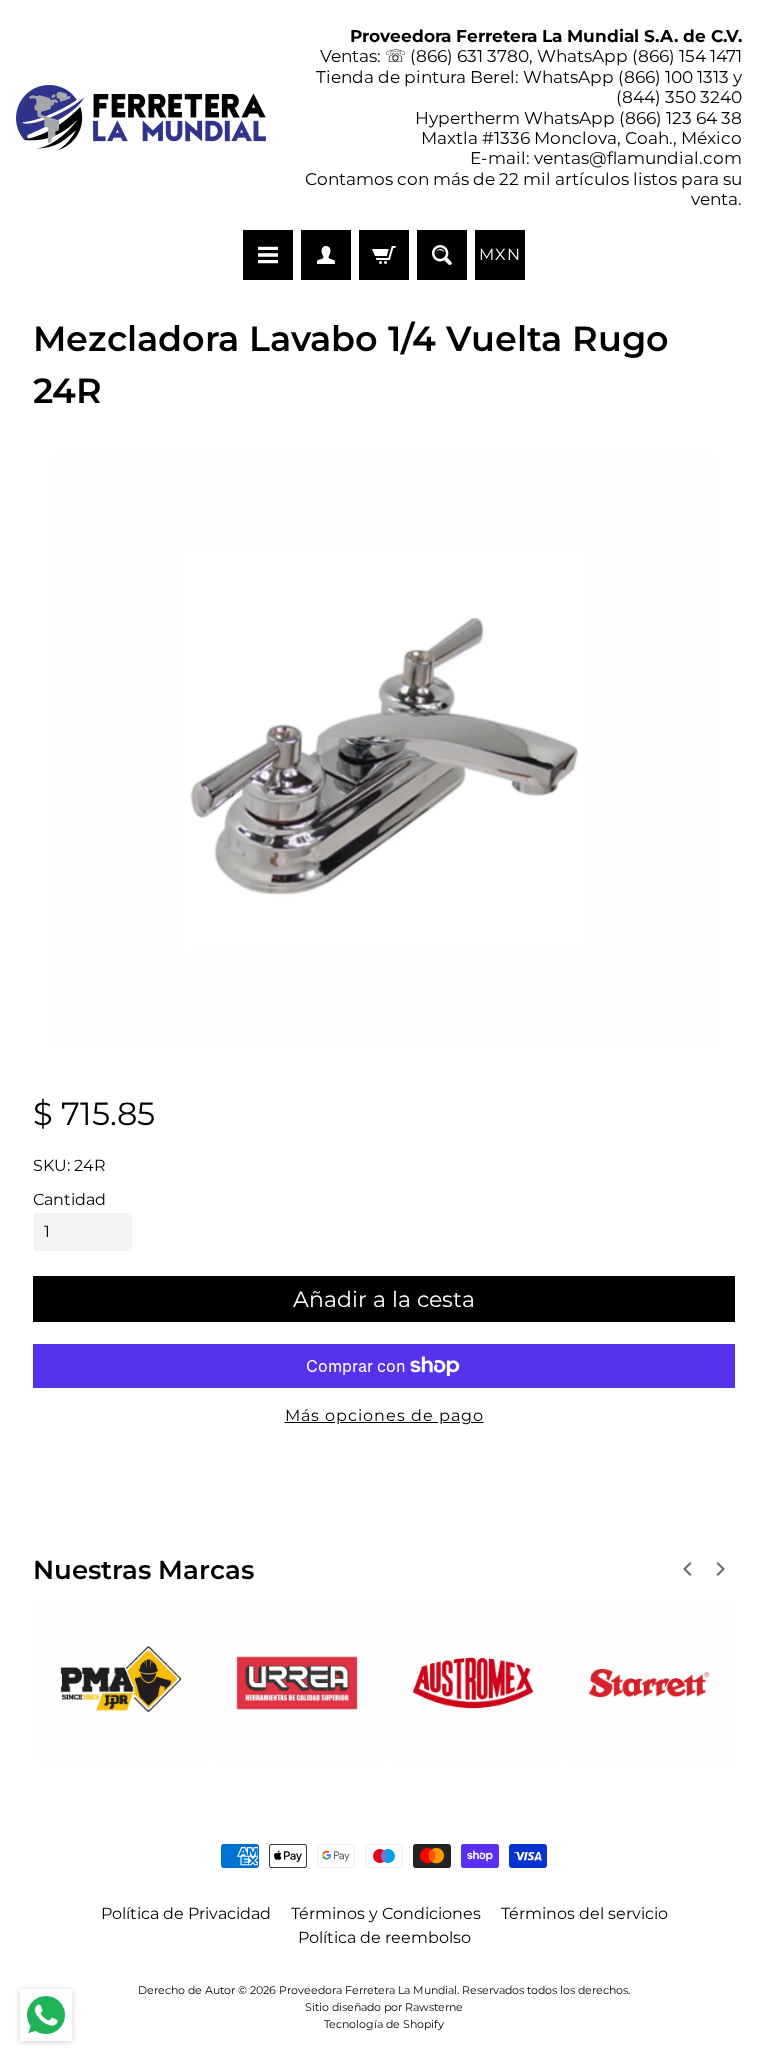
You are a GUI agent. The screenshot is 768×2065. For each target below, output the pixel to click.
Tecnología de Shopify (384, 2024)
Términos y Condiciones (386, 1913)
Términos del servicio (584, 1913)
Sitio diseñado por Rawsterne (384, 2007)
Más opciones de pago (384, 1415)
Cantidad (69, 1199)
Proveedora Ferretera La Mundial (368, 1990)
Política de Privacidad (186, 1913)
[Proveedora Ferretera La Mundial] (141, 117)
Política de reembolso (384, 1937)
